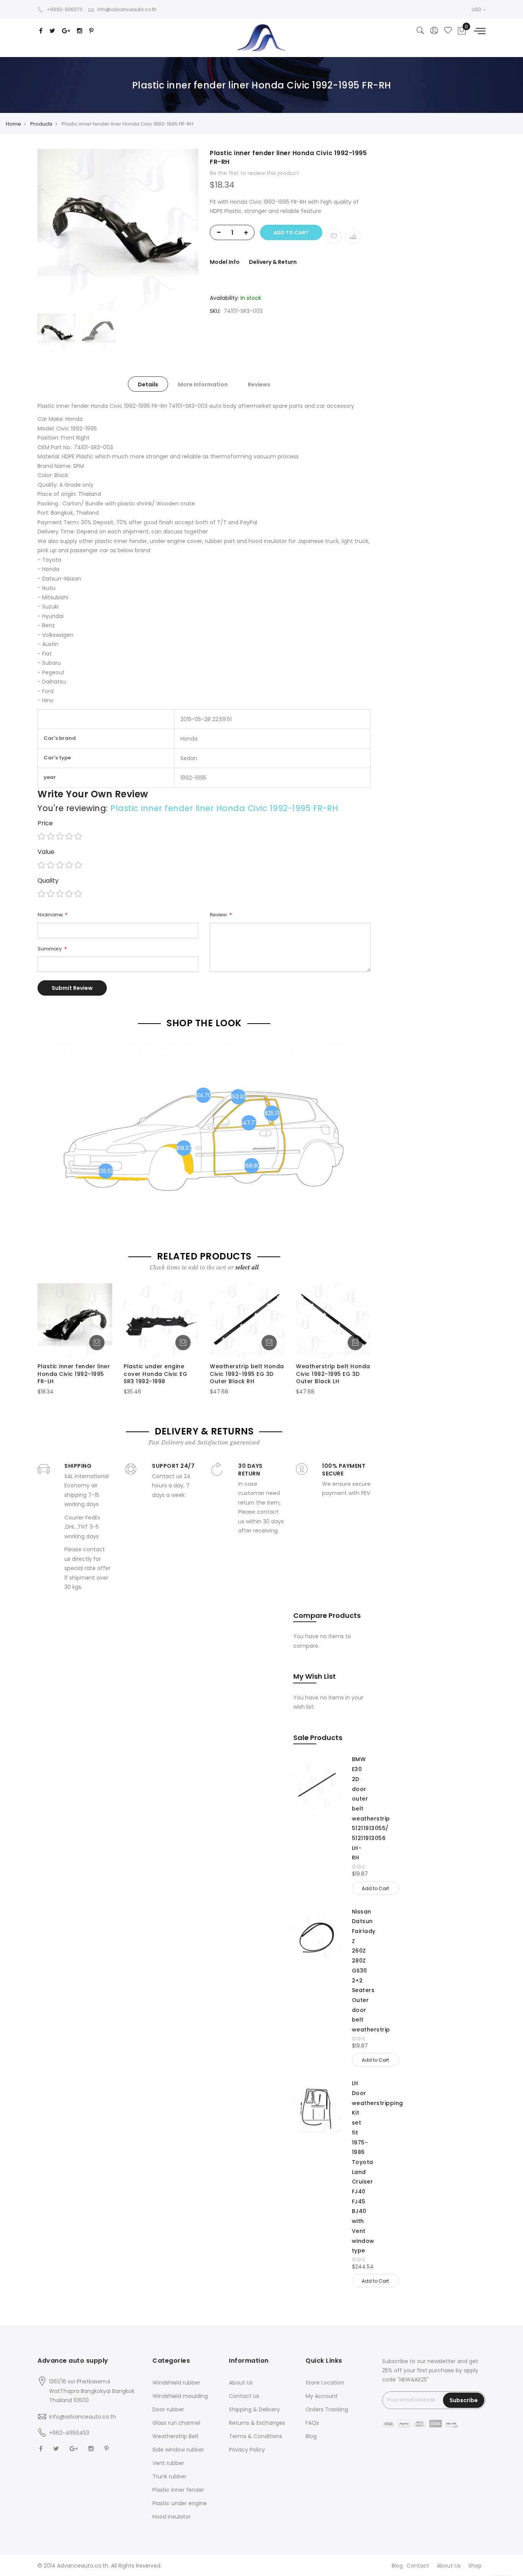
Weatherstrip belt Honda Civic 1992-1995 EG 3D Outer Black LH (333, 1374)
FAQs (312, 2423)
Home (13, 124)
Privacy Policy (247, 2450)
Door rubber (168, 2409)
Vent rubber (168, 2463)
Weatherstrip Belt (176, 2436)
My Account (322, 2396)
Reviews (259, 384)
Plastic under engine (180, 2503)
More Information (203, 384)
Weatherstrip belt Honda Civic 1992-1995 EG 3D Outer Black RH (247, 1374)
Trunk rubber (169, 2476)
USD (477, 9)
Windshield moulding (180, 2396)
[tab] (148, 384)
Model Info (225, 262)
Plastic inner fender (178, 2490)
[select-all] (247, 1268)
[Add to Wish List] (334, 236)
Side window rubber (178, 2450)
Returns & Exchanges (257, 2423)
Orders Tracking (327, 2409)
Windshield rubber (176, 2383)
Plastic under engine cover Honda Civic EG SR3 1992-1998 (155, 1374)
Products (41, 124)
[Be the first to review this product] (359, 1867)
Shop (475, 2566)
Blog (311, 2436)
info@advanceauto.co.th (127, 9)
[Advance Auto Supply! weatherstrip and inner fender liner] (261, 38)
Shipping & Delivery (254, 2409)
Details (148, 384)
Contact (418, 2566)
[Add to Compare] (353, 236)
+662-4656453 (69, 2433)
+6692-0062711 (65, 9)
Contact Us (244, 2396)
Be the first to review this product (254, 173)
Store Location (325, 2383)
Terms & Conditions (256, 2436)
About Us (241, 2383)
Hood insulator (172, 2517)
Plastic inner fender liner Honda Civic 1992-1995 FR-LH (74, 1374)
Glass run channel (176, 2423)
